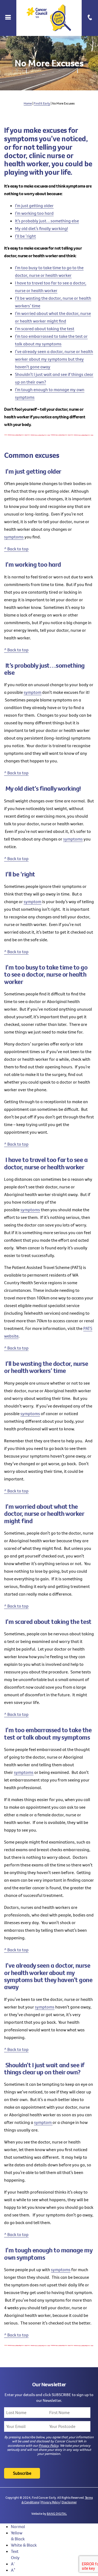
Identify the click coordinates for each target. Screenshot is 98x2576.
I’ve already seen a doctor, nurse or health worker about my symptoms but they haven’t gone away (54, 359)
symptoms (14, 537)
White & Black (24, 2545)
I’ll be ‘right (25, 236)
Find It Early (42, 103)
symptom (33, 692)
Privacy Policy (48, 2445)
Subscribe (22, 2473)
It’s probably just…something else (47, 221)
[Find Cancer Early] (49, 18)
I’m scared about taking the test (45, 329)
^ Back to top (16, 549)
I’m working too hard (34, 213)
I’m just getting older (34, 206)
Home (28, 103)
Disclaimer (69, 2502)
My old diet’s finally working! (42, 228)
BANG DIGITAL (57, 2514)
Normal (18, 2526)
